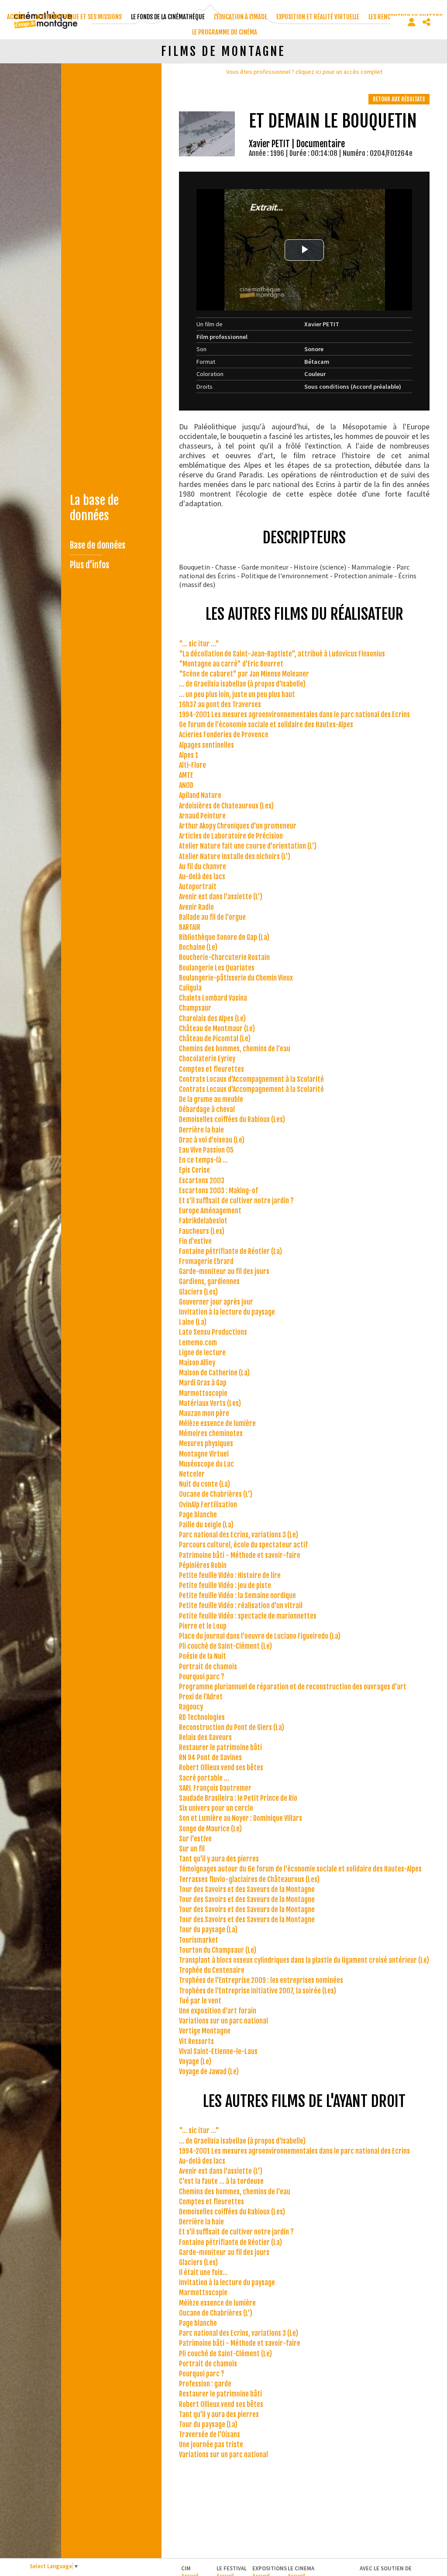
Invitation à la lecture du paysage (227, 1312)
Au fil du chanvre (203, 867)
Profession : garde (205, 2384)
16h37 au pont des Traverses (220, 704)
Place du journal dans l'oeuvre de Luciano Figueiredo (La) (260, 1636)
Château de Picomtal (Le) (215, 1039)
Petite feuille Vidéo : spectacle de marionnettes (248, 1616)
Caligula (190, 988)
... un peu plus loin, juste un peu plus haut (237, 694)
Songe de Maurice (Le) (210, 1829)
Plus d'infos (89, 565)
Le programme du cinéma (225, 32)
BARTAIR (190, 927)
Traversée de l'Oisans (210, 2434)
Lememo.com (198, 1343)
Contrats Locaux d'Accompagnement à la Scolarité (251, 1079)
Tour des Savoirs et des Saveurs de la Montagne (247, 1889)
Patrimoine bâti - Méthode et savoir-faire (240, 1555)
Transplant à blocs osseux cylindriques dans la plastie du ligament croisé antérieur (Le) (304, 1960)
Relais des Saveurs (205, 1737)
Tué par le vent (200, 2001)
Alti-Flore (193, 765)
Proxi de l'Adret (201, 1697)
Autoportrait (198, 887)
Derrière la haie (201, 1130)
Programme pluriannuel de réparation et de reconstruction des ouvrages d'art (293, 1687)
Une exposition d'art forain (218, 2011)
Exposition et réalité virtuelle (318, 17)
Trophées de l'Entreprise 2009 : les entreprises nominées (261, 1980)
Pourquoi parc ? (202, 1677)
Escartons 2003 (202, 1181)
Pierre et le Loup (203, 1626)
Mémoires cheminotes (211, 1433)
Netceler (192, 1474)
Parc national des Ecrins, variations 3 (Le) (239, 1535)
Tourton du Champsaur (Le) (218, 1950)
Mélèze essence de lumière (217, 1423)
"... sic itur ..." (199, 644)
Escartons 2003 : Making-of (218, 1191)
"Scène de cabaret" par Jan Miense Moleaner (244, 674)
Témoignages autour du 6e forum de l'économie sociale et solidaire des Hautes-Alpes (300, 1869)
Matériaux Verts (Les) (210, 1403)
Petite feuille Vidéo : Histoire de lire (230, 1575)
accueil (17, 17)
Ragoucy (191, 1707)
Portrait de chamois (208, 1667)
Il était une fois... (203, 2272)
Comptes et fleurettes (211, 1069)
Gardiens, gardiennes (209, 1281)
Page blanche (198, 1515)
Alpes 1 (189, 755)
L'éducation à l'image (241, 17)
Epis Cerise (194, 1170)
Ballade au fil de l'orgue (212, 917)
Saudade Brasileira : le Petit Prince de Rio (238, 1798)
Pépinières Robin (203, 1565)
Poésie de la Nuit (203, 1656)
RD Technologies (202, 1717)
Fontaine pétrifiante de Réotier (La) (230, 1251)
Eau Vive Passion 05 (206, 1150)
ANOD (186, 785)
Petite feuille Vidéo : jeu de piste (225, 1585)
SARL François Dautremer (215, 1788)
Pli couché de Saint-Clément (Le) (225, 1646)
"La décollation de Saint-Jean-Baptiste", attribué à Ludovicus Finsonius (282, 654)
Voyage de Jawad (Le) (209, 2072)
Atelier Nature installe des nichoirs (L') (235, 856)
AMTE (186, 775)
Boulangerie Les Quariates (217, 968)
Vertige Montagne (205, 2031)
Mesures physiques (206, 1443)
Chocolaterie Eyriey (207, 1059)
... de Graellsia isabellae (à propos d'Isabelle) (242, 684)
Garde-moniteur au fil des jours (224, 1271)
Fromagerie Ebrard (206, 1261)
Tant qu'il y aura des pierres (219, 1859)
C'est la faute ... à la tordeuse (221, 2181)
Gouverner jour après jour (216, 1302)
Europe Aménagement (210, 1211)
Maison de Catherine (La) (214, 1373)
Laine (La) (193, 1322)
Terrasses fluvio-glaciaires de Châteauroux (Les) (249, 1879)
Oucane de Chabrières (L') (216, 1494)
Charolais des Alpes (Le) (212, 1019)
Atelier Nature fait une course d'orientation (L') (248, 846)
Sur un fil (192, 1849)
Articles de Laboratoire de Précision (231, 836)
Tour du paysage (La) (208, 1930)
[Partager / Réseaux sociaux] (426, 22)
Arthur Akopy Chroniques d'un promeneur (238, 826)
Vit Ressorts (196, 2041)
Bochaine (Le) (198, 947)
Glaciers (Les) (198, 1292)
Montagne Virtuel (204, 1454)
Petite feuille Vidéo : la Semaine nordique (237, 1595)
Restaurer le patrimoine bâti (220, 1747)
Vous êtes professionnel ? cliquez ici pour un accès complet (304, 72)
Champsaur (195, 1008)
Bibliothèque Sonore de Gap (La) (224, 937)
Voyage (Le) (195, 2061)
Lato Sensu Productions (213, 1332)
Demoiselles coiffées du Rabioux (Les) (232, 1119)
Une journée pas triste (211, 2445)
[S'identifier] (412, 22)
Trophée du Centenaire (212, 1970)
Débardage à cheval (207, 1109)
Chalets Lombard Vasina (213, 998)
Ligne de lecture (202, 1353)
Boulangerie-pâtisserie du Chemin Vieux (236, 978)
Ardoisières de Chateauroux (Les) (226, 806)
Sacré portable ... (204, 1778)
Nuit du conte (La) (205, 1484)
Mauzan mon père (204, 1413)
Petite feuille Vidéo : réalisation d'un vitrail (241, 1606)
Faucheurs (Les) (202, 1231)
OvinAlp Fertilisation (208, 1505)
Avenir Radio (196, 907)
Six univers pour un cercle (216, 1808)
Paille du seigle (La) (206, 1525)
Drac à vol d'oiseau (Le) (212, 1140)
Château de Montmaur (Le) (217, 1029)
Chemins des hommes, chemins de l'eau (235, 1049)
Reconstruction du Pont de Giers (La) (232, 1727)
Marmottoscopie (203, 1393)
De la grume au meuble (211, 1099)
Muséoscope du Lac (206, 1464)
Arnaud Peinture (202, 816)
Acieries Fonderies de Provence (224, 735)
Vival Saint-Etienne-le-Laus (218, 2051)
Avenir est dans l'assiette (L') (221, 897)
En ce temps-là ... (203, 1160)
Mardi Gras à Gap (203, 1383)
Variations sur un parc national (223, 2021)
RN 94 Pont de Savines (210, 1758)
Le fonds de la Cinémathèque (168, 17)
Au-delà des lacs (202, 877)
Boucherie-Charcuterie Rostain (224, 957)
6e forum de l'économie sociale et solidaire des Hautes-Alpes (266, 725)
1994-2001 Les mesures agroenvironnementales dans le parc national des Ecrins (294, 715)
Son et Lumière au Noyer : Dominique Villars (241, 1818)
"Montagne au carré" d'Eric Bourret (231, 664)
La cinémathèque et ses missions (79, 17)
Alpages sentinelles (206, 745)
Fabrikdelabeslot (203, 1221)
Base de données (98, 545)
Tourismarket (199, 1940)
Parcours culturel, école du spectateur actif (243, 1545)
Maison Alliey (197, 1363)
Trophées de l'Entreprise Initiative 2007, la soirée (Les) (258, 1991)
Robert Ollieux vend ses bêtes (221, 1768)
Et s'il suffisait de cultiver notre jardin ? (236, 1201)
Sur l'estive (195, 1839)
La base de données (94, 508)
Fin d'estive (195, 1241)
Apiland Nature (200, 795)
